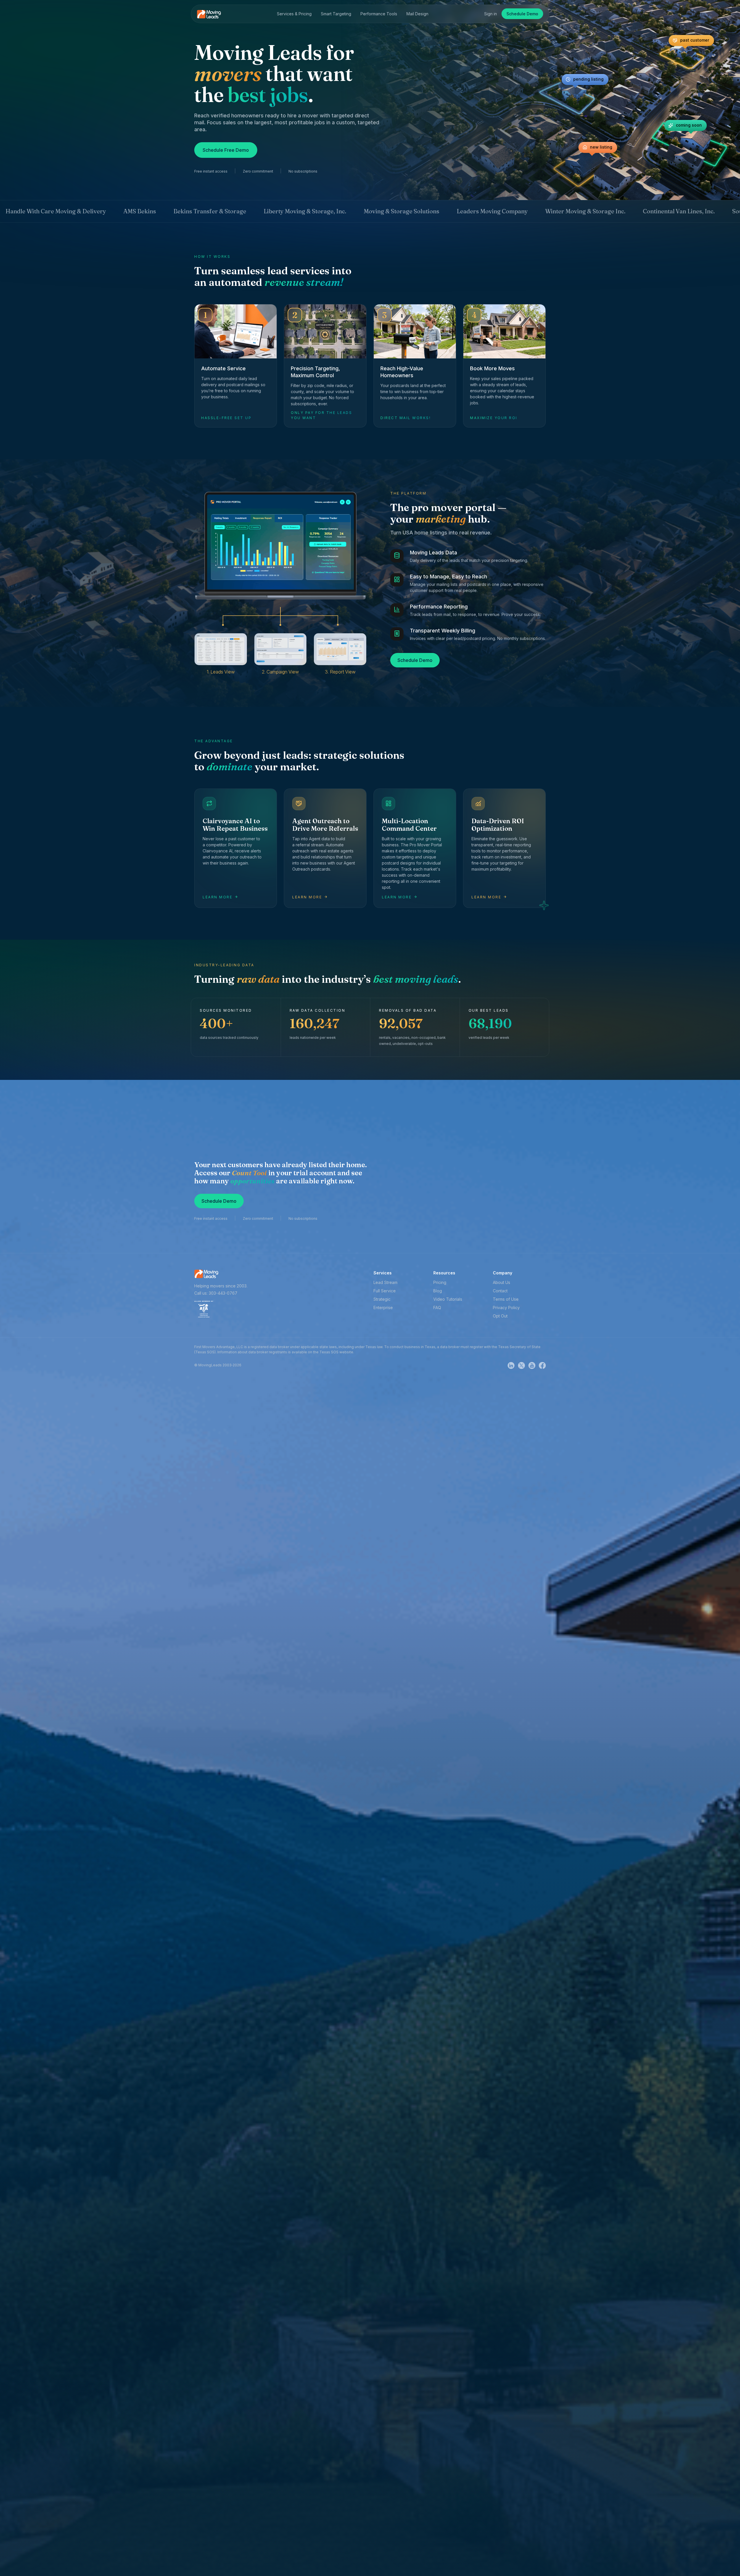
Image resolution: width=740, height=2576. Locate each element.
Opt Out (500, 1316)
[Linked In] (513, 1365)
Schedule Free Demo (226, 150)
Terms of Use (506, 1299)
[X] (523, 1365)
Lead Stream (385, 1282)
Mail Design (417, 14)
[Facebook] (542, 1365)
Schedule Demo (522, 14)
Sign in (491, 14)
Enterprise (383, 1308)
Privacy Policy (506, 1308)
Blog (438, 1291)
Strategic (382, 1299)
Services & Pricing (294, 14)
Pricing (440, 1282)
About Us (502, 1282)
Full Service (385, 1291)
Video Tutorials (448, 1299)
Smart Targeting (336, 14)
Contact (500, 1291)
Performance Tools (379, 14)
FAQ (437, 1308)
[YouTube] (534, 1365)
